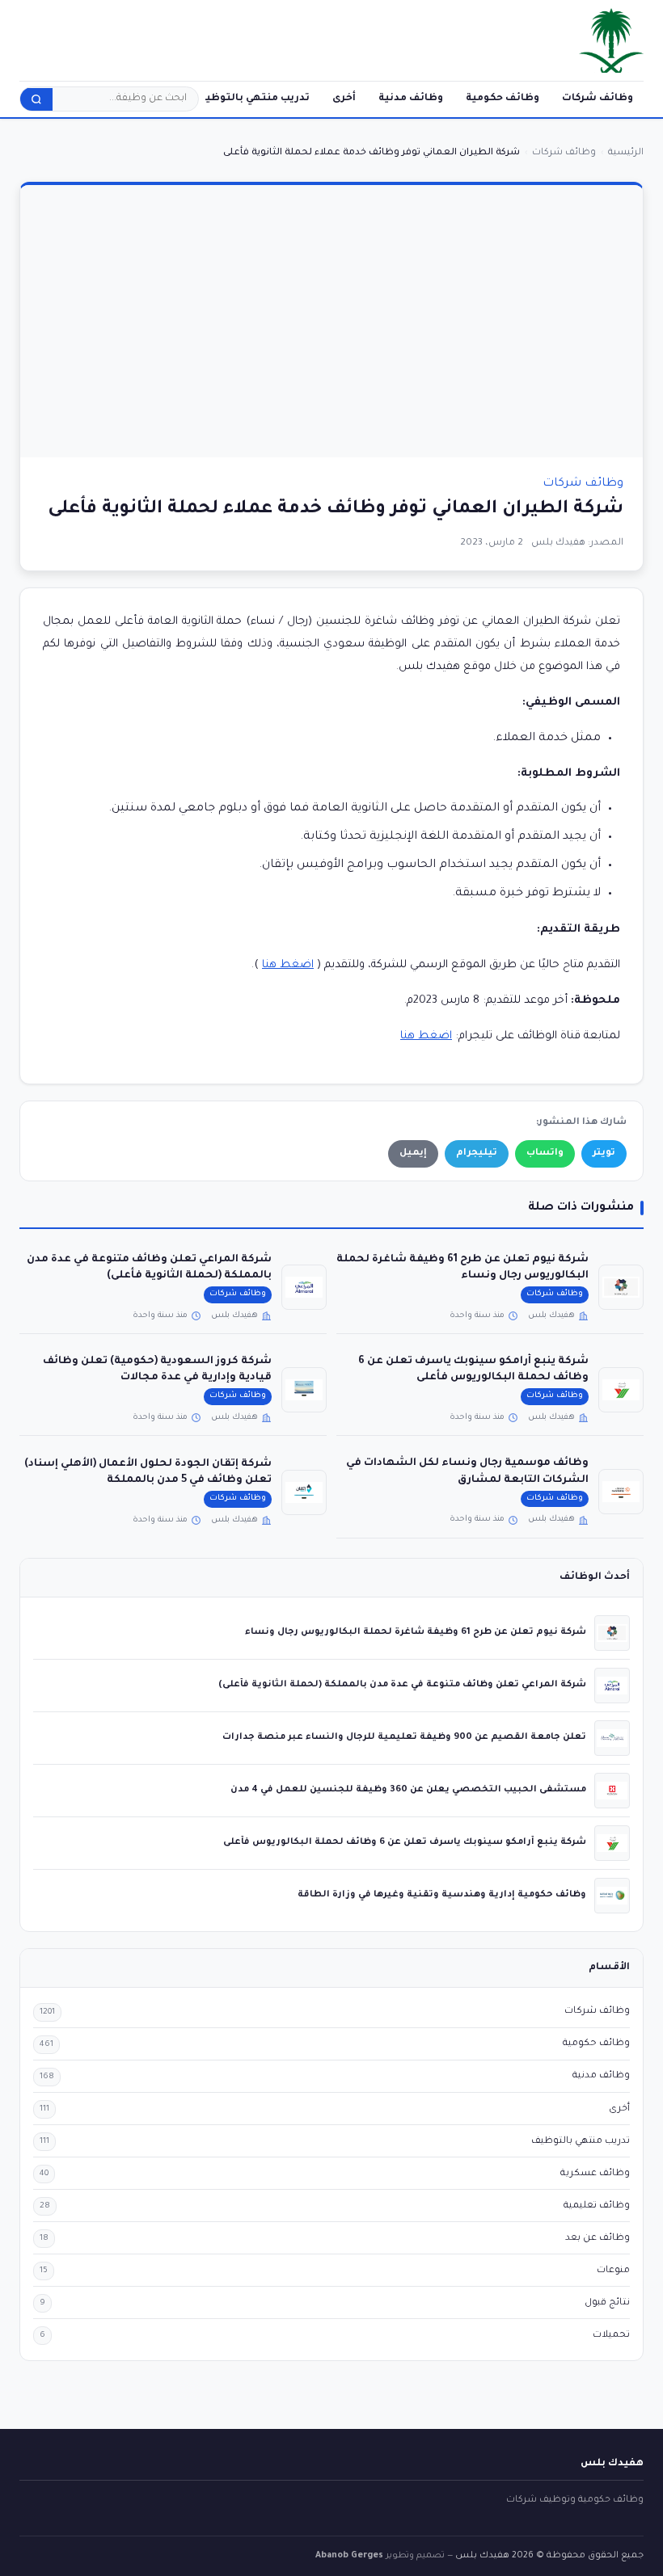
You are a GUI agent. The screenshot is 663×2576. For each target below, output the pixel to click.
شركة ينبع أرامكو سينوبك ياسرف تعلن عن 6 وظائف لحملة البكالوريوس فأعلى (405, 1842)
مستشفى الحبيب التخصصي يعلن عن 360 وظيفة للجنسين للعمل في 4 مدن (408, 1790)
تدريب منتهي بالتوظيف (252, 99)
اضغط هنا (288, 965)
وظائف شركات (598, 99)
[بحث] (36, 99)
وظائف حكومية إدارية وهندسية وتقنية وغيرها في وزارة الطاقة (442, 1895)
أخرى (344, 99)
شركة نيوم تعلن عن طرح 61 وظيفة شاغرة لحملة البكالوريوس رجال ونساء (416, 1632)
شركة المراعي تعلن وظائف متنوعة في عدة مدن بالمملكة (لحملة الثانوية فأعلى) (402, 1685)
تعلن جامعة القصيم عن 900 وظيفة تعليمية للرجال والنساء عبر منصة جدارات (404, 1737)
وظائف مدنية (411, 99)
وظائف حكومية (503, 99)
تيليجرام (477, 1153)
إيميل (413, 1153)
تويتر (604, 1153)
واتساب (545, 1153)
